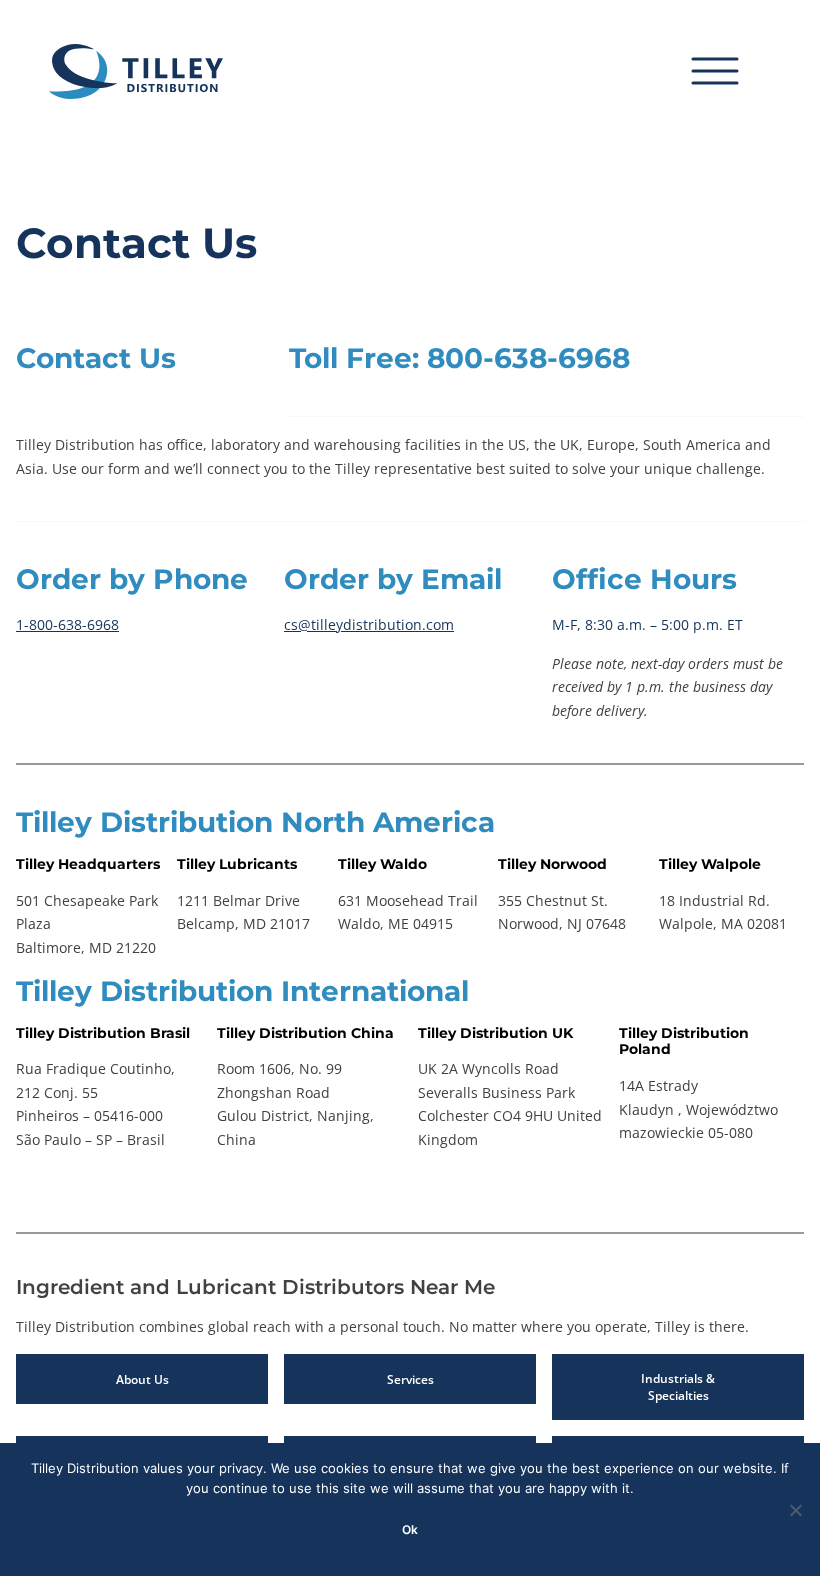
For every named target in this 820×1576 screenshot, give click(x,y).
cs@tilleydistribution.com (369, 624)
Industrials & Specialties (678, 1387)
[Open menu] (731, 71)
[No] (795, 1510)
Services (410, 1379)
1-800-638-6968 (67, 624)
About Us (142, 1379)
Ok (410, 1529)
